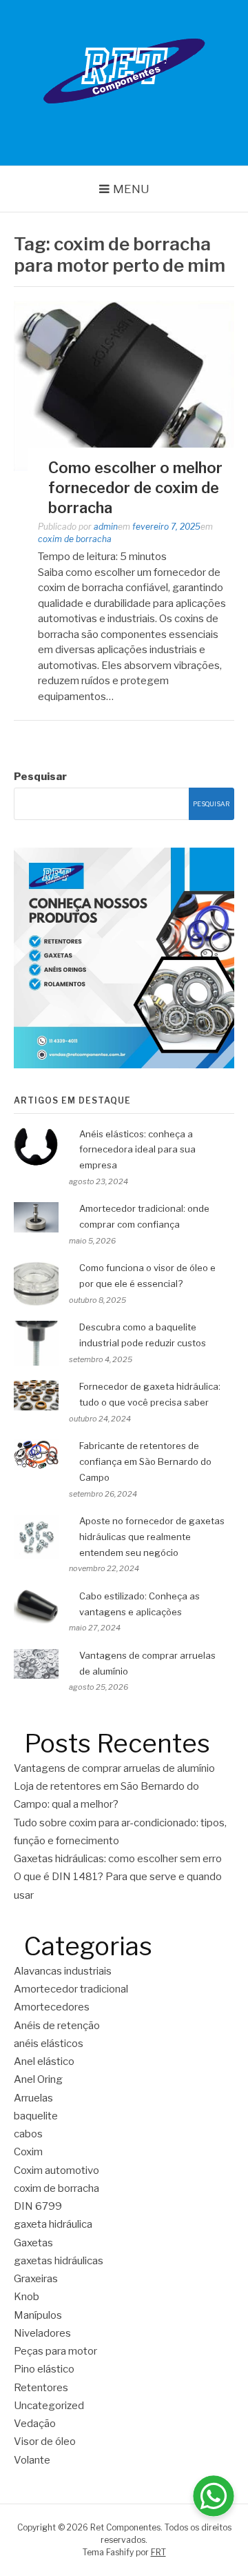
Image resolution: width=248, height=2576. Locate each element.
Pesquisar (40, 777)
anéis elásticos (49, 2044)
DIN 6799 (38, 2206)
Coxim (28, 2152)
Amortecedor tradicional (71, 1989)
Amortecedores (52, 2007)
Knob (27, 2297)
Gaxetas (33, 2243)
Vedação (35, 2424)
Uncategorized (49, 2406)
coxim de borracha (75, 539)
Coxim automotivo (56, 2170)
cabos (28, 2134)
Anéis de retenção (57, 2026)
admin (106, 527)
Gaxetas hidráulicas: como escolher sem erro (119, 1859)
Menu (131, 189)
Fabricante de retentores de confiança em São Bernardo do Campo (145, 1461)
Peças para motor (55, 2351)
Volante (32, 2460)
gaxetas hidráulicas (59, 2261)
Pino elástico (44, 2369)
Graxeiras (36, 2279)
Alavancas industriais (63, 1971)
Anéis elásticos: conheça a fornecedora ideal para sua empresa (137, 1150)
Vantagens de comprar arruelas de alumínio (114, 1768)
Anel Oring (38, 2079)
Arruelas (33, 2098)
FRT (158, 2552)
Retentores (41, 2388)
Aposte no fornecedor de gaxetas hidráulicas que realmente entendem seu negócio (152, 1537)
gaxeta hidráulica (53, 2224)
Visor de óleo (45, 2442)
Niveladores (42, 2333)
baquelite (36, 2116)
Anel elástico (44, 2061)
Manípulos (38, 2315)
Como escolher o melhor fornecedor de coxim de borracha (135, 487)
